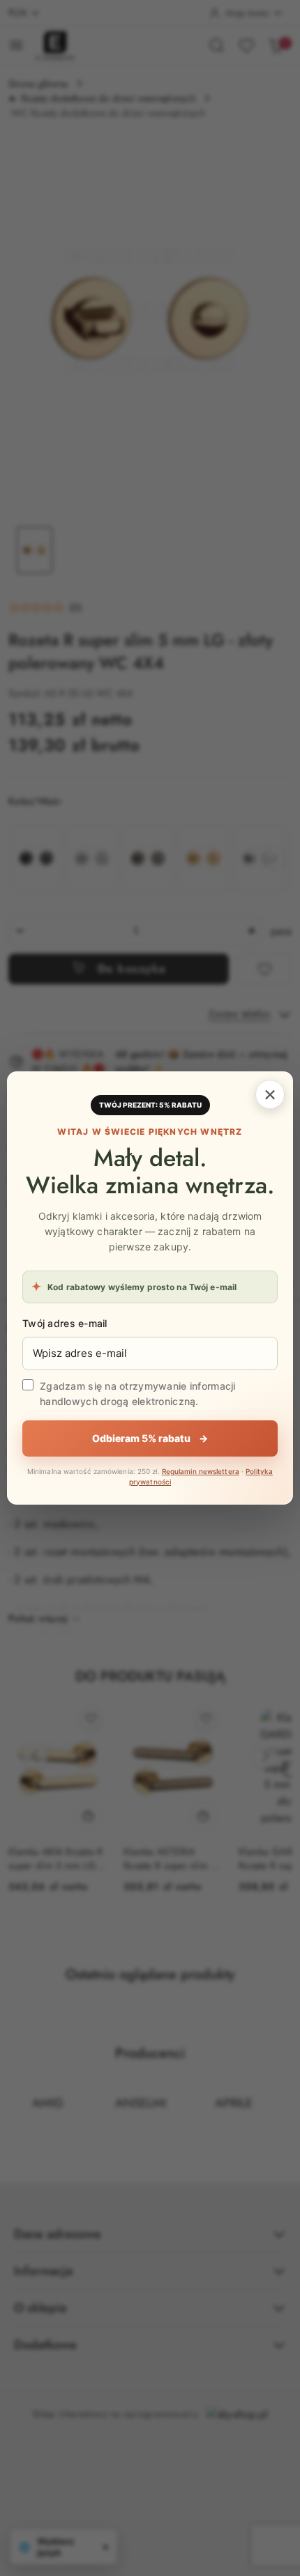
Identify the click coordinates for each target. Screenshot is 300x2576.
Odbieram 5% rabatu (150, 1438)
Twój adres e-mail (65, 1323)
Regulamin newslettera (201, 1471)
